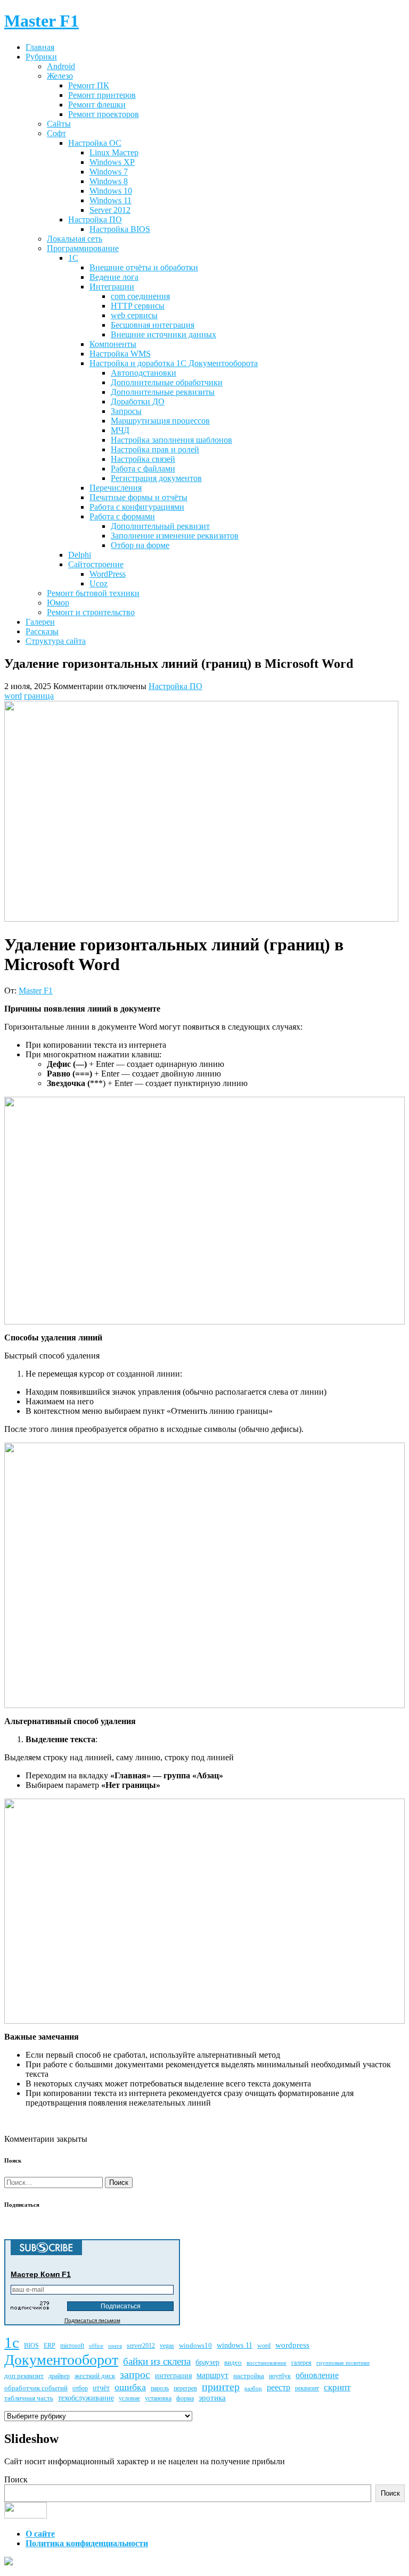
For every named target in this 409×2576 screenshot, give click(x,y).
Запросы (126, 411)
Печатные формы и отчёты (138, 497)
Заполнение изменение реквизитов (175, 536)
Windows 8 (109, 181)
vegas (167, 2346)
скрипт (337, 2387)
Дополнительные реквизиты (163, 392)
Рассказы (42, 631)
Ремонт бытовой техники (93, 593)
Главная (40, 47)
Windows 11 (111, 200)
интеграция (173, 2376)
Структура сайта (56, 641)
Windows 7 (109, 172)
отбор (80, 2388)
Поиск (16, 2479)
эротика (212, 2398)
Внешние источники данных (163, 334)
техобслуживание (86, 2398)
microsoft (72, 2346)
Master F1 (36, 991)
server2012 (141, 2346)
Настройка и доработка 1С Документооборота (174, 363)
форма (185, 2399)
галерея (301, 2363)
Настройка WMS (120, 354)
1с (12, 2342)
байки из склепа (157, 2361)
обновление (317, 2375)
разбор (253, 2388)
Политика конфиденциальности (87, 2543)
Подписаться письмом (92, 2320)
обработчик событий (36, 2388)
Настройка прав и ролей (155, 449)
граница (39, 696)
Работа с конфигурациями (137, 507)
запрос (135, 2374)
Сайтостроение (96, 564)
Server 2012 (110, 210)
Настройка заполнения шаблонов (171, 440)
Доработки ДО (138, 401)
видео (233, 2362)
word (13, 696)
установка (158, 2399)
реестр (279, 2387)
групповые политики (343, 2363)
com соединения (140, 296)
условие (129, 2399)
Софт (56, 133)
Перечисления (116, 488)
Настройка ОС (95, 143)
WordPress (108, 574)
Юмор (58, 603)
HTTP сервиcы (138, 306)
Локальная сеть (75, 239)
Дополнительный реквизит (160, 526)
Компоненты (113, 344)
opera (115, 2346)
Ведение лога (114, 277)
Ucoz (99, 583)
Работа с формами (122, 516)
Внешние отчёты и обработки (144, 267)
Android (61, 66)
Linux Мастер (114, 152)
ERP (50, 2346)
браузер (207, 2362)
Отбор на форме (140, 545)
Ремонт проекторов (104, 114)
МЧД (120, 430)
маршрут (212, 2375)
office (96, 2346)
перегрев (185, 2388)
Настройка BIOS (120, 229)
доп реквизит (24, 2376)
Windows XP (112, 162)
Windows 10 (111, 191)
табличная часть (29, 2398)
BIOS (31, 2346)
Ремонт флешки (97, 105)
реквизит (307, 2388)
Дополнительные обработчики (167, 382)
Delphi (80, 555)
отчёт (101, 2388)
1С (73, 258)
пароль (160, 2388)
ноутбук (280, 2376)
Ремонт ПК (89, 85)
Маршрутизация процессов (160, 421)
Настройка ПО (95, 220)
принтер (221, 2387)
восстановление (267, 2363)
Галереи (40, 622)
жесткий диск (95, 2376)
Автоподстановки (144, 373)
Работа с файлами (143, 469)
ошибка (130, 2387)
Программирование (83, 248)
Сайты (59, 124)
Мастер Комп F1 (41, 2274)
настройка (249, 2376)
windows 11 (235, 2345)
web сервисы (134, 315)
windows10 (195, 2345)
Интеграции (112, 287)
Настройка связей (143, 459)
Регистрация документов (156, 478)
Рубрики (41, 57)
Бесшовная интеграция (153, 325)
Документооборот (61, 2360)
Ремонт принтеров (102, 95)
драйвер (59, 2376)
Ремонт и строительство (91, 612)
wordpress (292, 2345)
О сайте (40, 2534)
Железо (60, 76)
